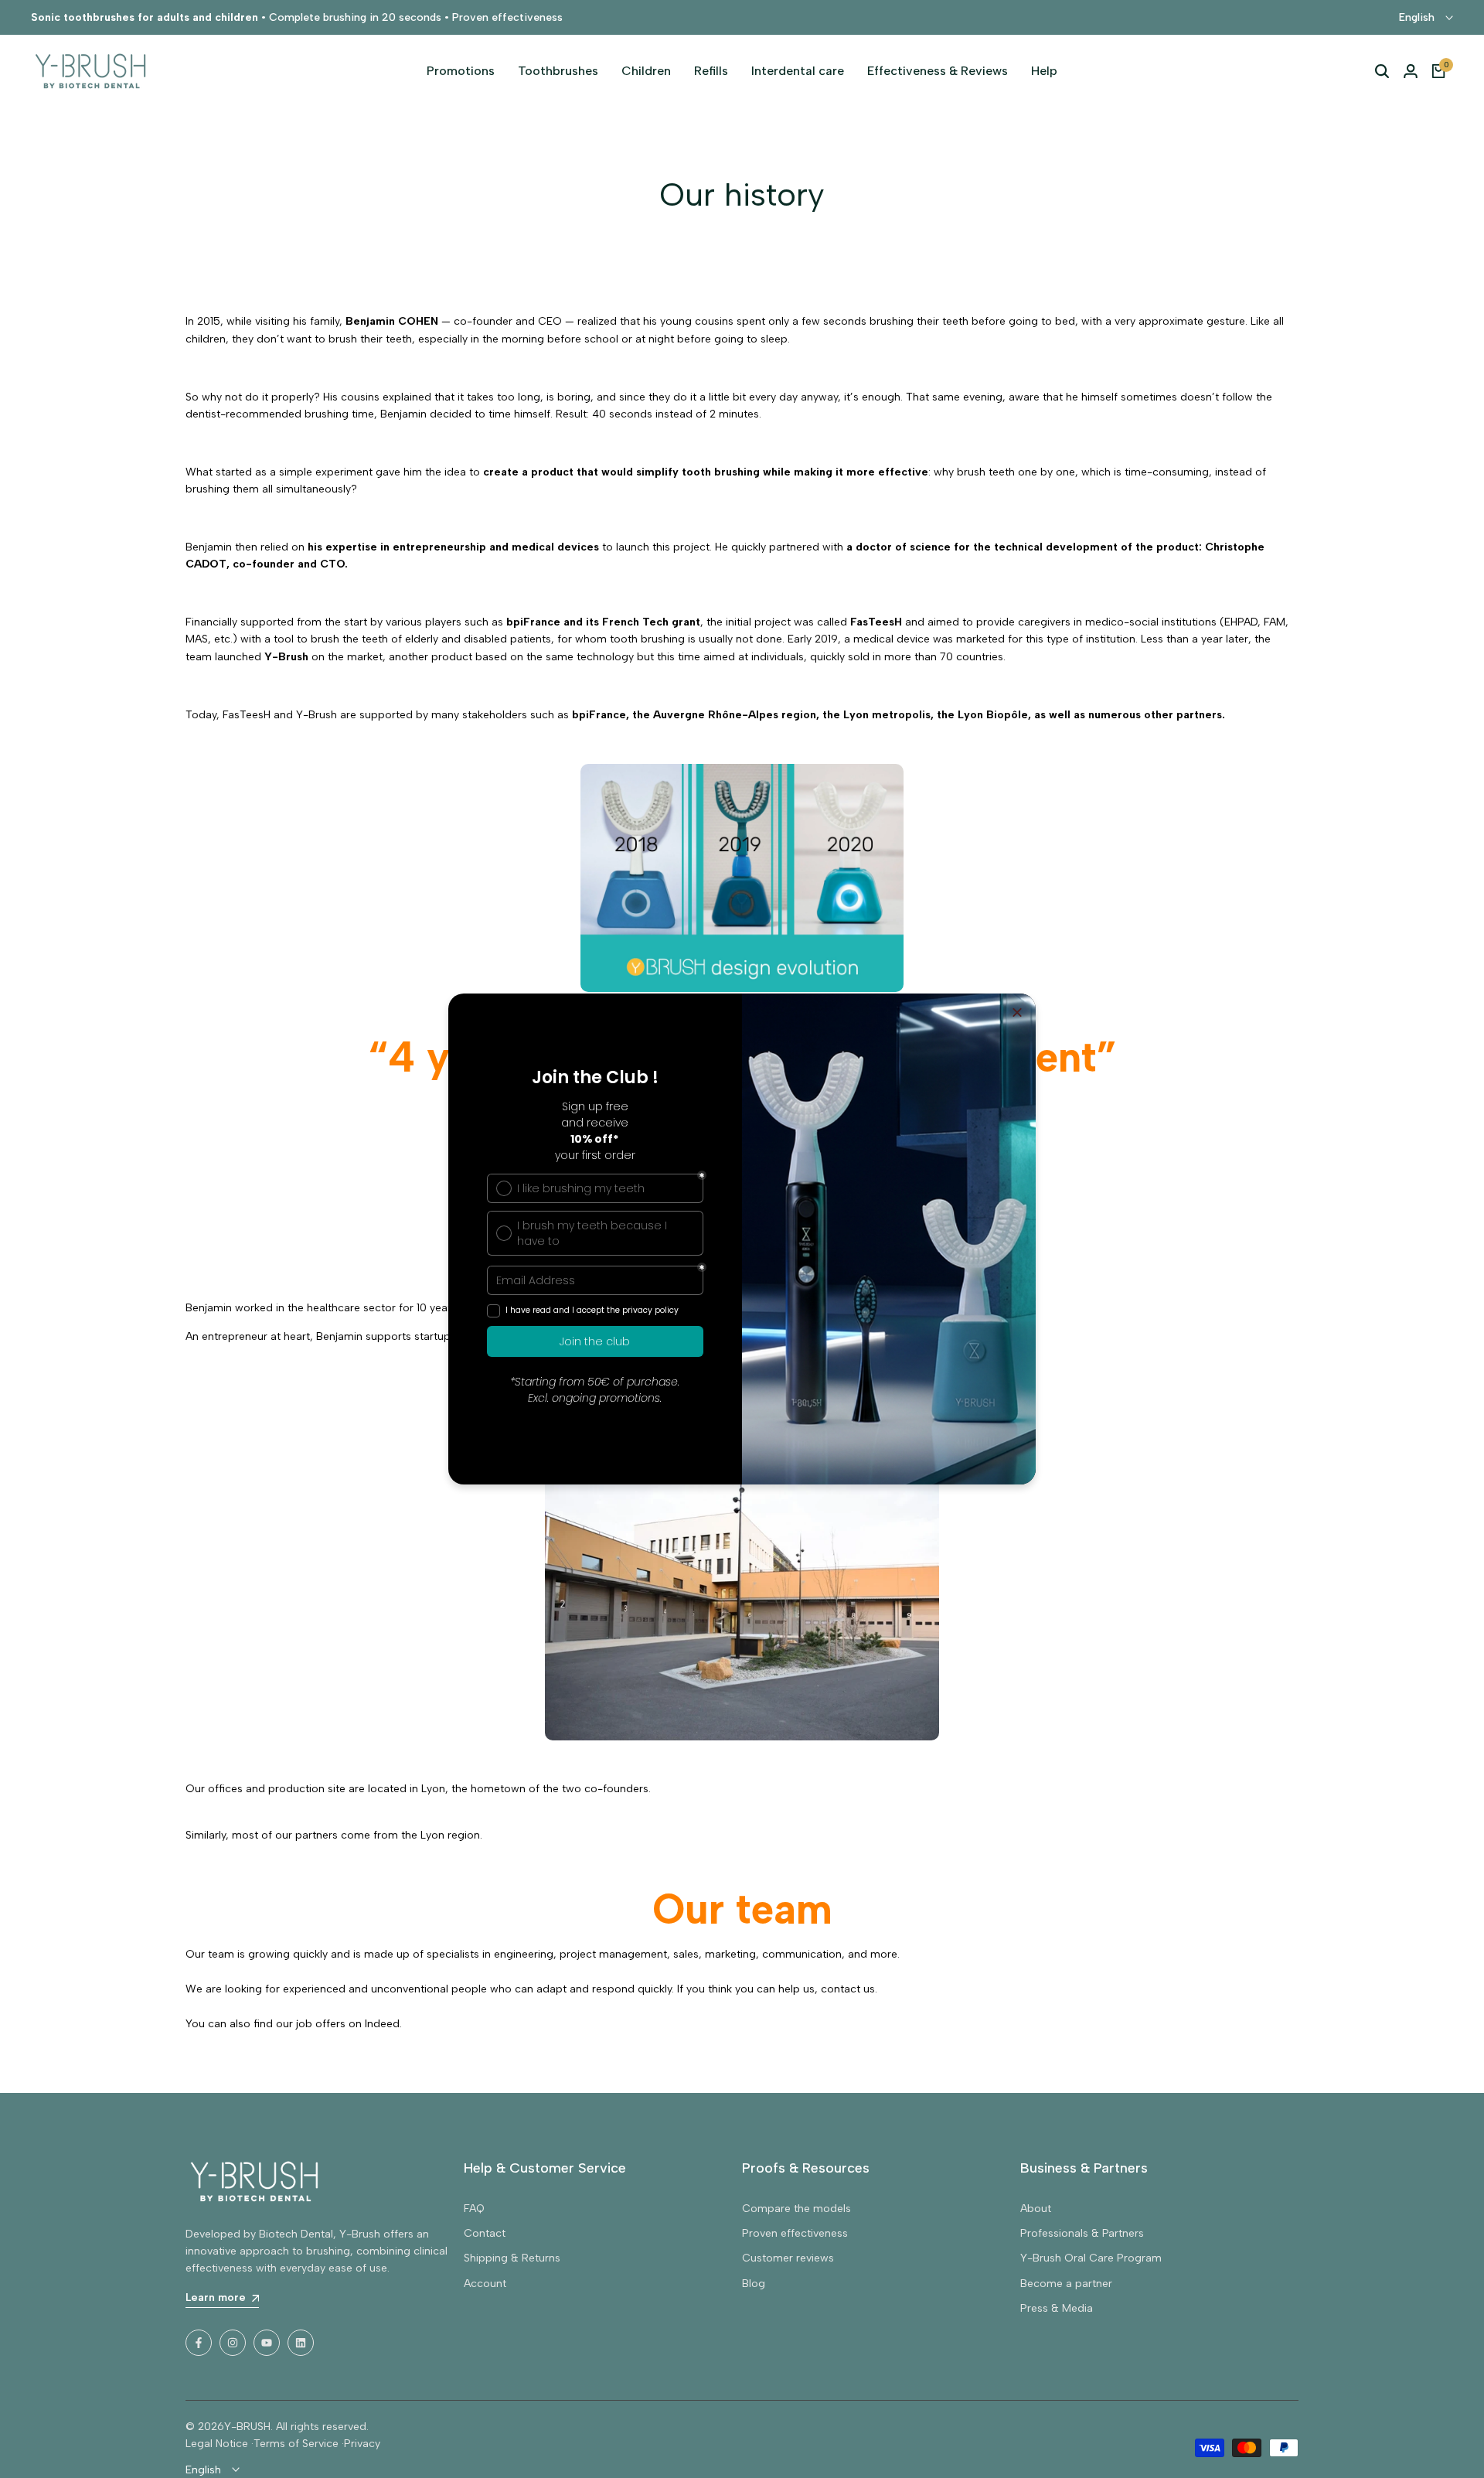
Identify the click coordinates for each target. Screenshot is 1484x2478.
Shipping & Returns (512, 2258)
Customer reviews (788, 2258)
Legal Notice (217, 2444)
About (1036, 2209)
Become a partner (1066, 2284)
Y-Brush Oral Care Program (1091, 2258)
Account (485, 2284)
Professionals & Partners (1082, 2233)
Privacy (362, 2444)
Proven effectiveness (795, 2233)
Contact (485, 2233)
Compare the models (796, 2209)
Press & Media (1057, 2308)
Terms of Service (296, 2444)
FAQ (474, 2209)
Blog (754, 2284)
